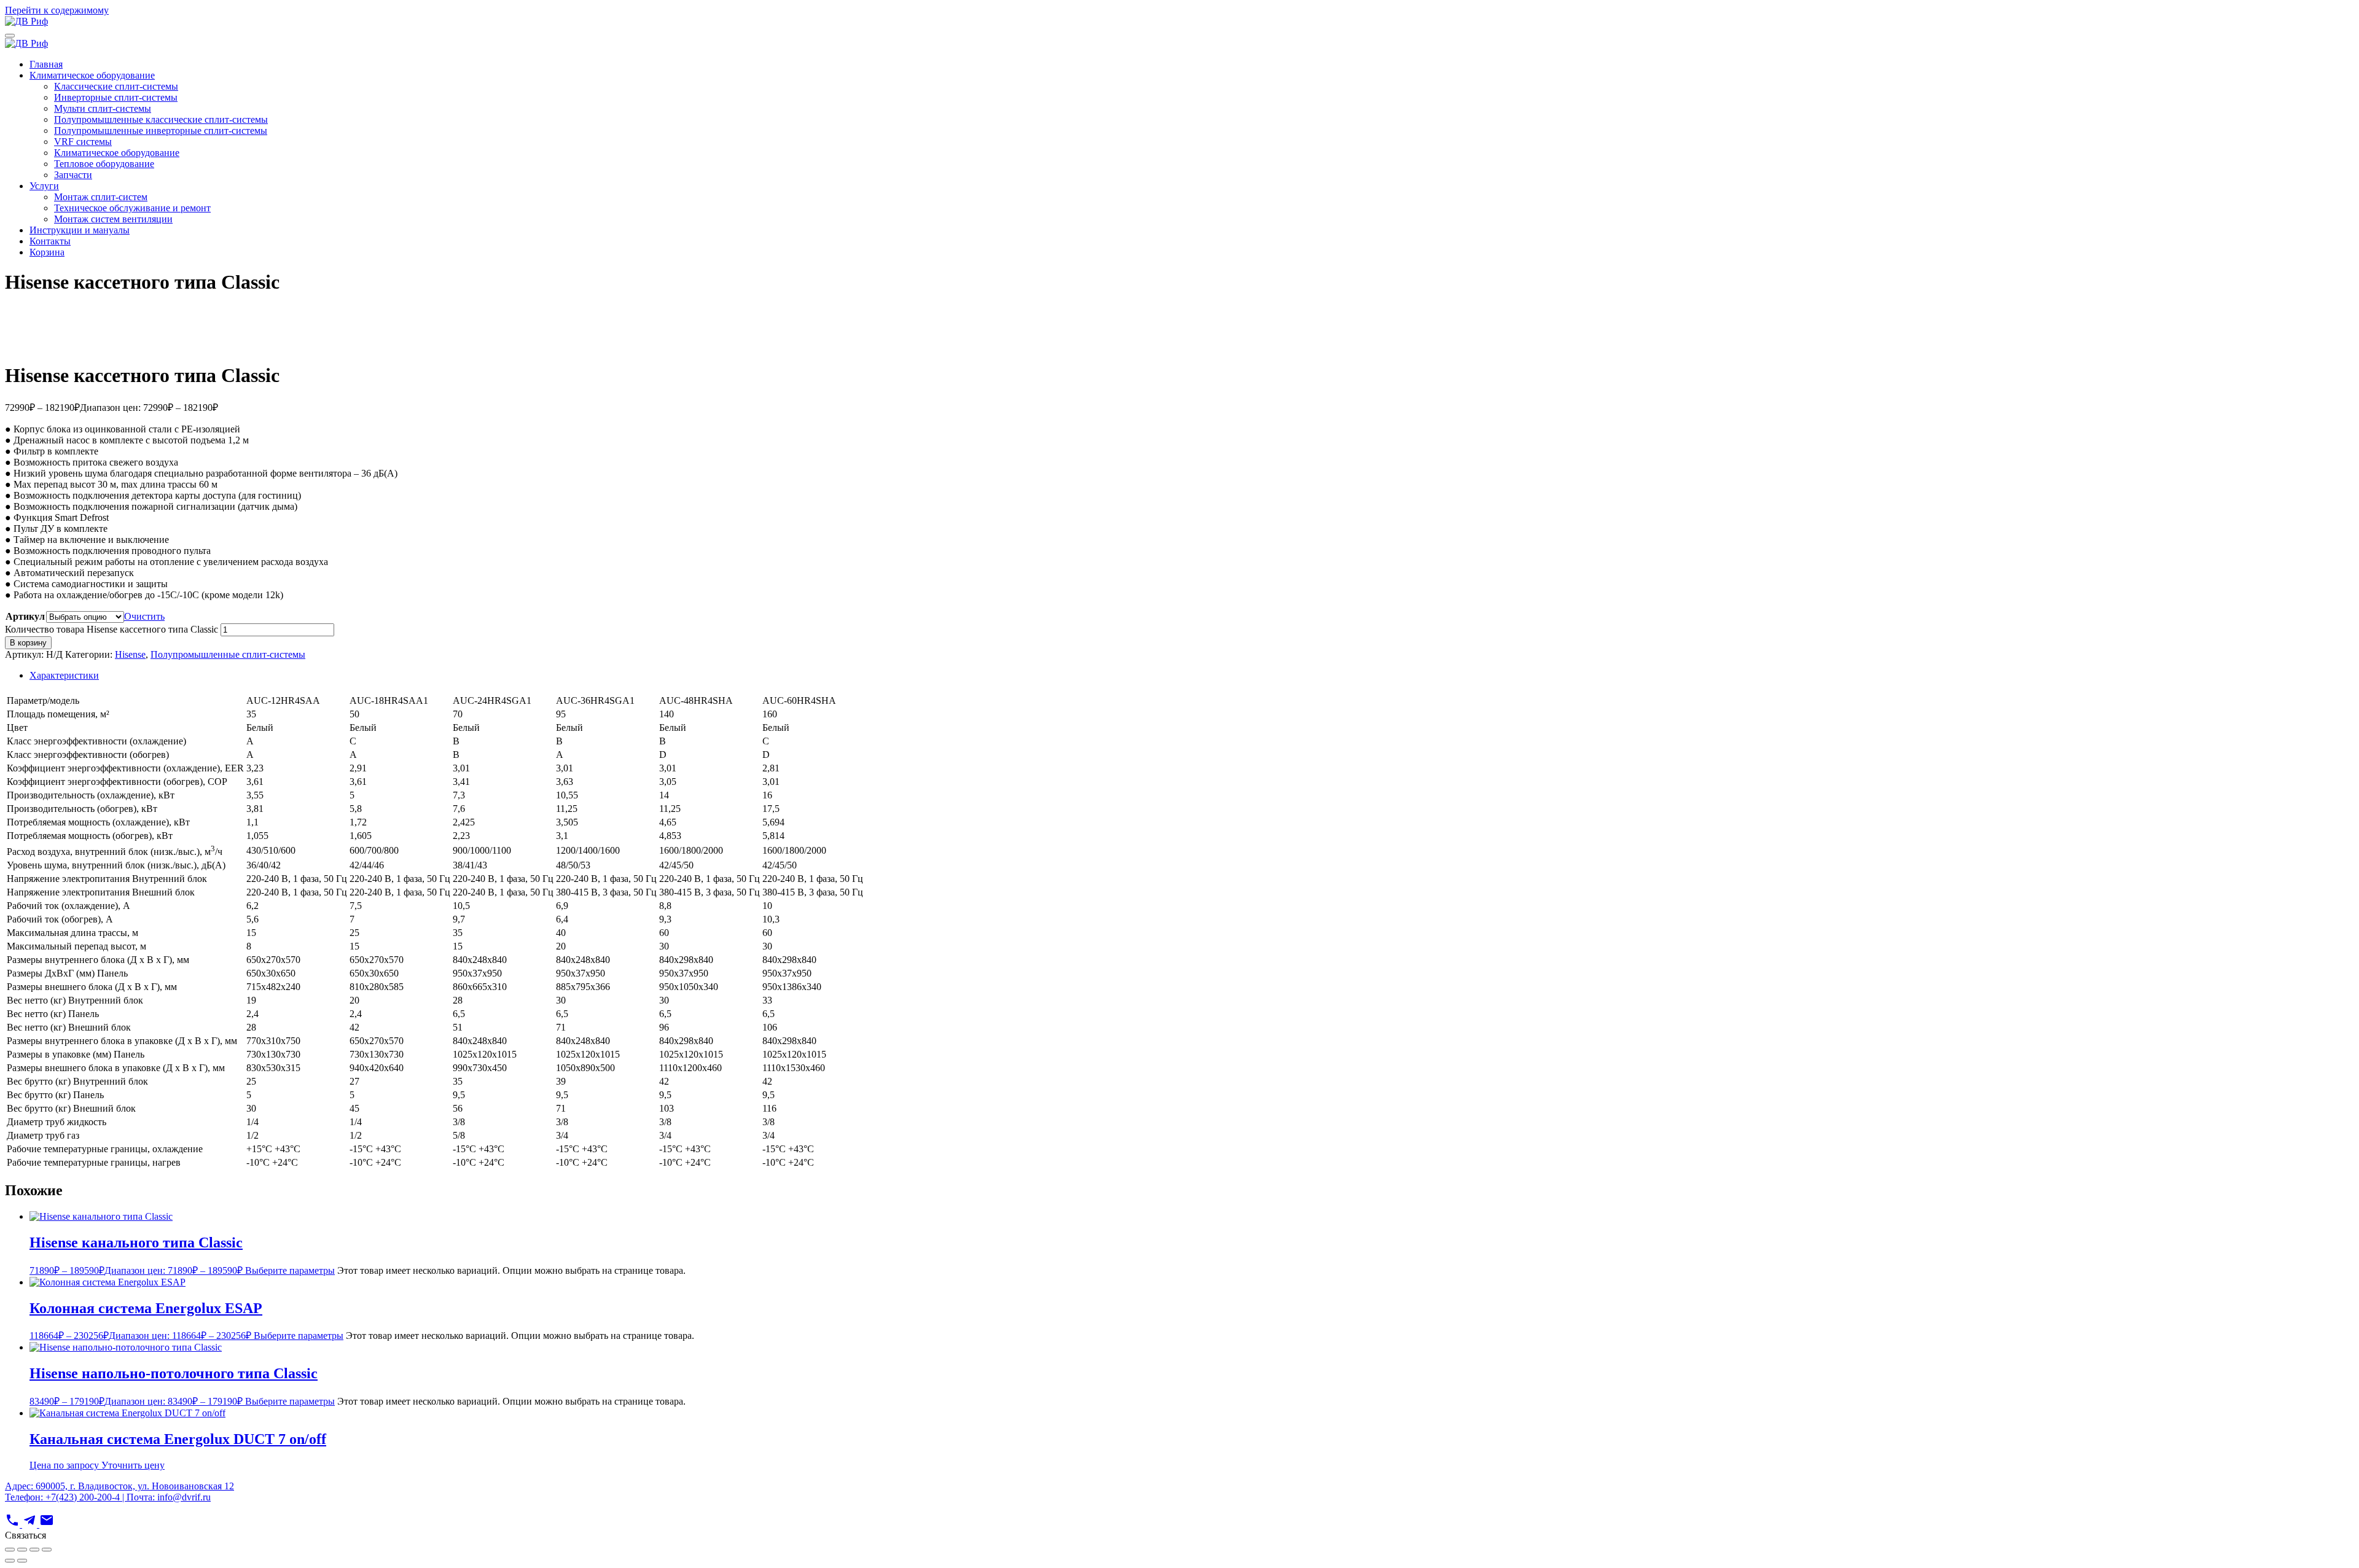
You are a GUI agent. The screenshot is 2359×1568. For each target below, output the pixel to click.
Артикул (25, 616)
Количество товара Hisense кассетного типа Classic (111, 629)
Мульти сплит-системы (103, 108)
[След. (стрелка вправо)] (22, 1561)
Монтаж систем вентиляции (113, 219)
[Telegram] (31, 1524)
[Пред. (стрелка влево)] (10, 1561)
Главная (46, 64)
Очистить (144, 616)
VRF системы (83, 142)
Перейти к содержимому (57, 10)
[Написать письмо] (47, 1524)
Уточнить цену (133, 1465)
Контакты (50, 241)
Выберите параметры (290, 1270)
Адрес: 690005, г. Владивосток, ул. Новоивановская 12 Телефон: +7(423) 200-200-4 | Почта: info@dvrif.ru (119, 1492)
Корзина (47, 252)
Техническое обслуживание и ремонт (132, 208)
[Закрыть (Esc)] (47, 1550)
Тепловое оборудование (104, 164)
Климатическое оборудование (92, 75)
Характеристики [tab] (64, 675)
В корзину (28, 643)
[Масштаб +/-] (10, 1550)
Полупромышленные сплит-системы (228, 654)
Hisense (130, 654)
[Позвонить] (14, 1524)
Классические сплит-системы (116, 86)
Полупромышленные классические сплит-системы (161, 119)
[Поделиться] (34, 1550)
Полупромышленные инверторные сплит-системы (161, 131)
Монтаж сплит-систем (101, 197)
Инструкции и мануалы (80, 230)
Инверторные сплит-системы (116, 97)
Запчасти (73, 175)
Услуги (44, 186)
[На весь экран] (22, 1550)
